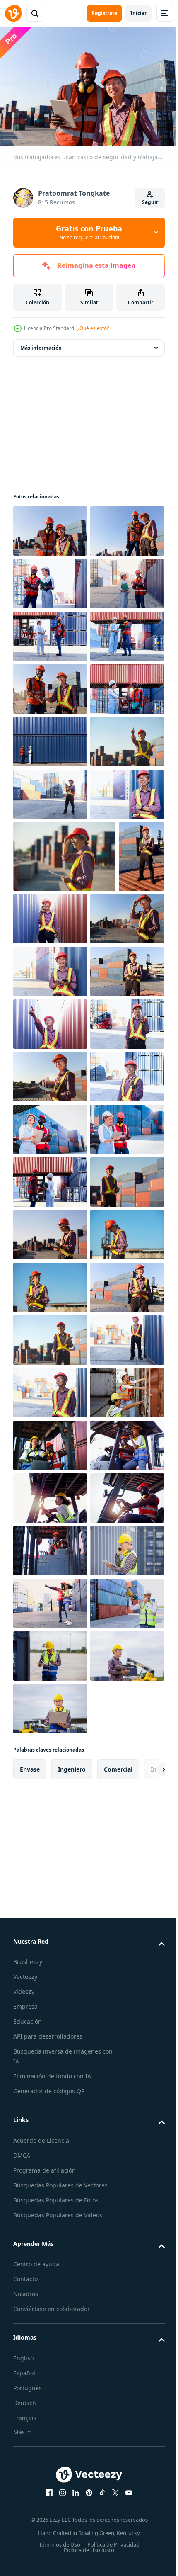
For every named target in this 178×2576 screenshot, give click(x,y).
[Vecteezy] (13, 13)
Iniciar (138, 13)
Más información (41, 344)
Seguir (150, 202)
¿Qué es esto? (93, 328)
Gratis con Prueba (89, 232)
